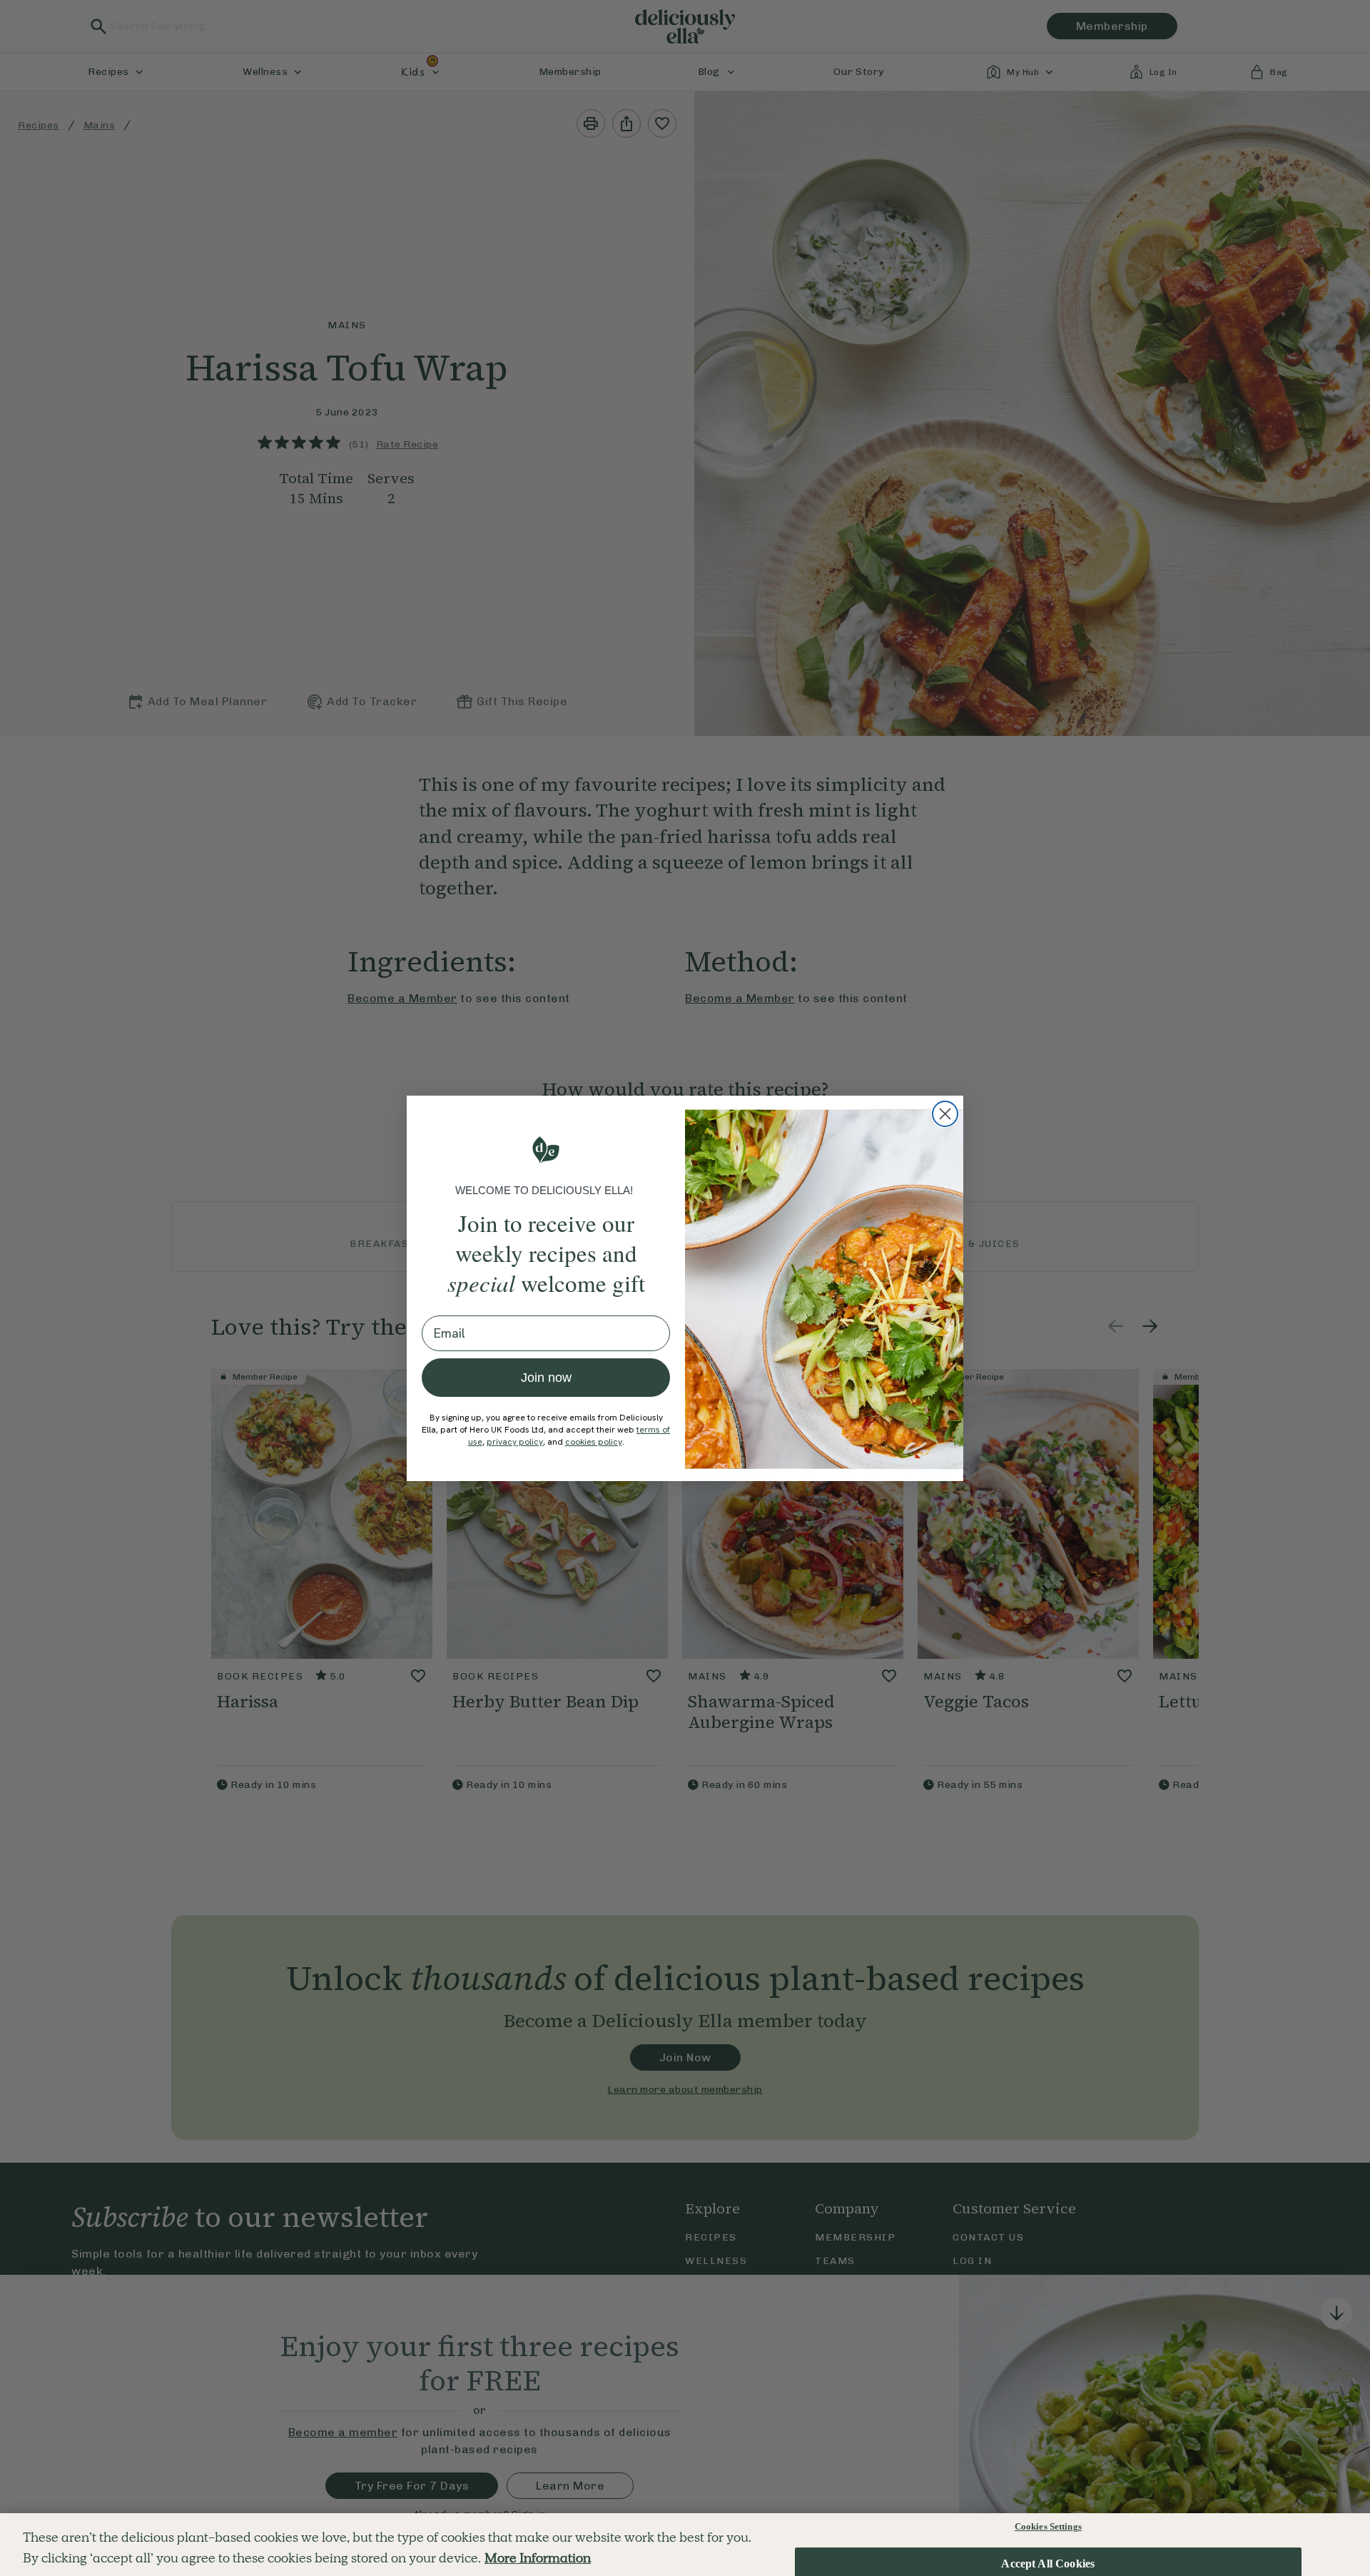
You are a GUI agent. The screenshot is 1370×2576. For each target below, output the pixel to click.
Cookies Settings (1048, 2526)
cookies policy (594, 1442)
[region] (685, 2545)
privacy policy (515, 1442)
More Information (538, 2558)
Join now (546, 1378)
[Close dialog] (945, 1114)
